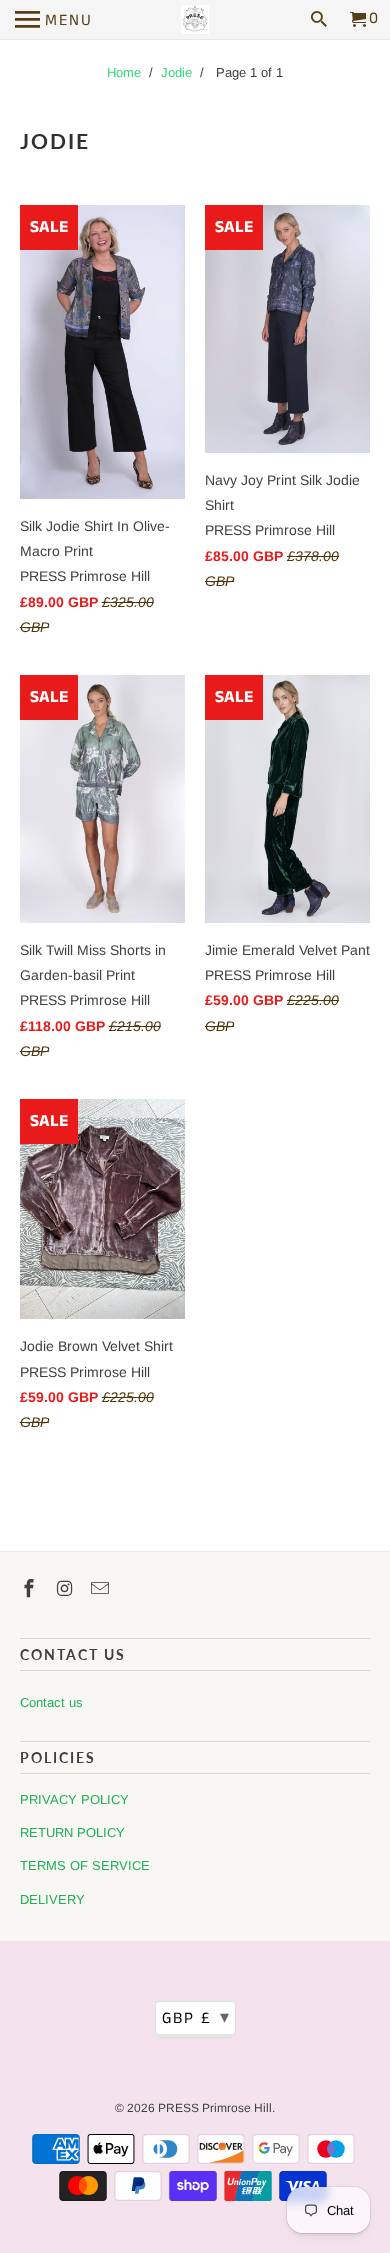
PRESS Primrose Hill (215, 2108)
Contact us (51, 1702)
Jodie (176, 72)
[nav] (54, 20)
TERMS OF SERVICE (85, 1865)
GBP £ (196, 2018)
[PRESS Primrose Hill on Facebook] (31, 1589)
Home (124, 72)
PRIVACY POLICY (74, 1799)
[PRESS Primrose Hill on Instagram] (67, 1589)
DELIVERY (52, 1899)
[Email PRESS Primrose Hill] (102, 1589)
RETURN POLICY (72, 1832)
